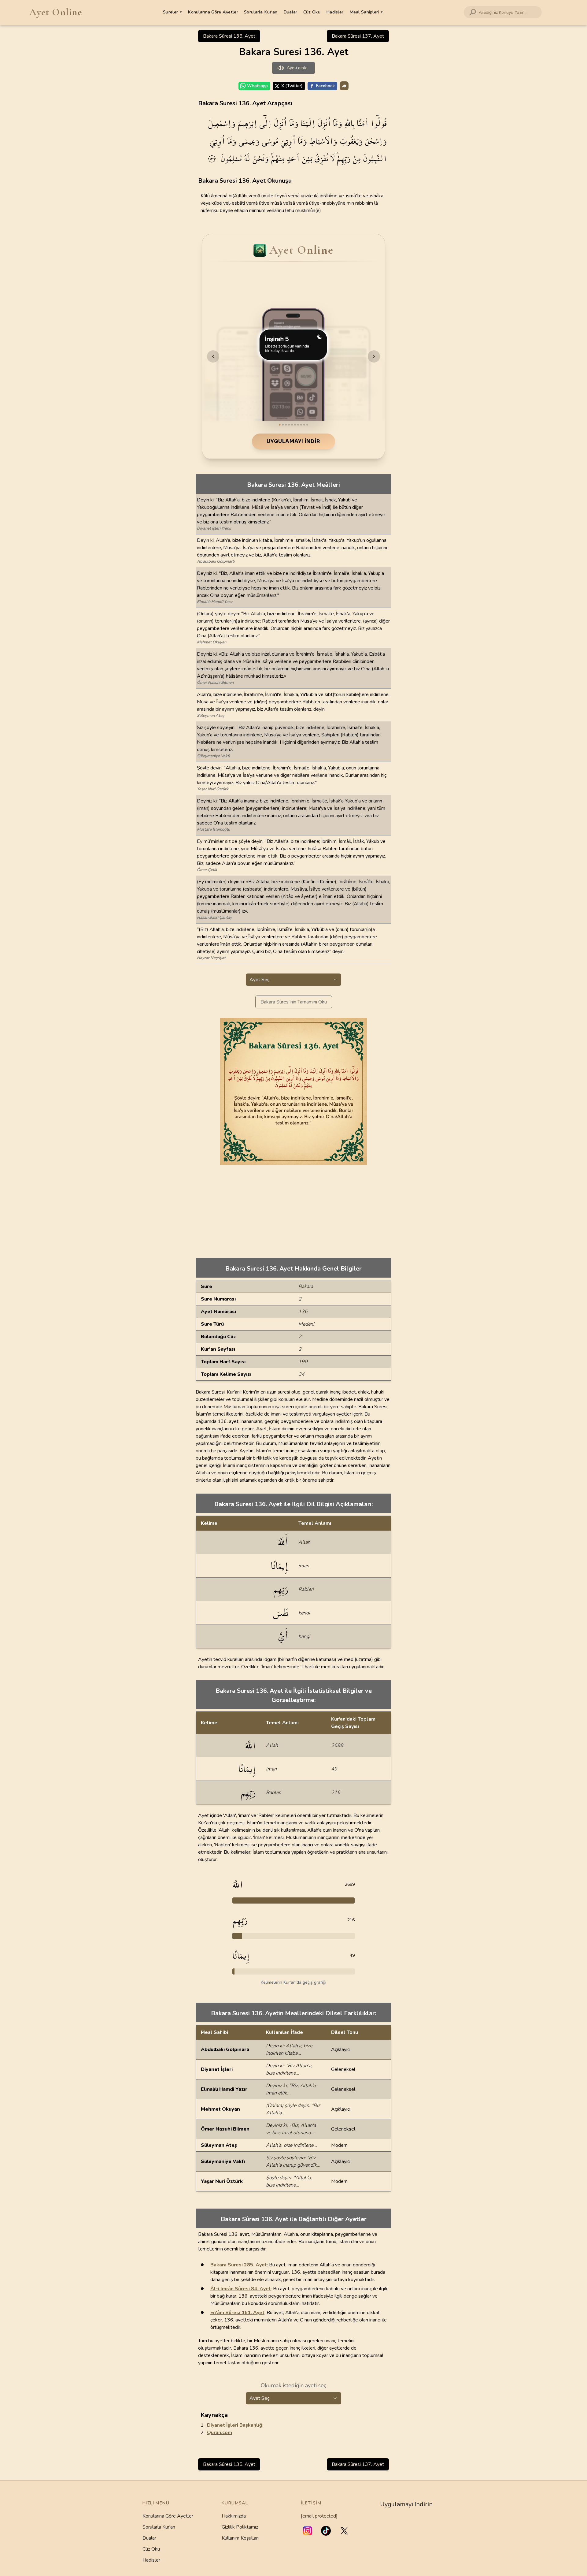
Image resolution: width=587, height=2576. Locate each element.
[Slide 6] (295, 425)
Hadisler (335, 12)
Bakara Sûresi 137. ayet (358, 36)
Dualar (290, 12)
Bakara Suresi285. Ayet (239, 2265)
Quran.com (220, 2433)
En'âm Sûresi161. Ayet (237, 2313)
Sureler (172, 12)
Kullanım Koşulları (240, 2538)
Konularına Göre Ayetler (213, 12)
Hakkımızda (234, 2516)
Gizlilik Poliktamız (240, 2527)
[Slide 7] (298, 425)
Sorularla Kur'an (159, 2527)
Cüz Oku (312, 12)
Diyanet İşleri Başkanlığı (235, 2425)
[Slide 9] (304, 425)
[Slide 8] (301, 425)
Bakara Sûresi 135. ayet (229, 36)
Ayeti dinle (297, 68)
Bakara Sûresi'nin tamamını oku (294, 1002)
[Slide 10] (307, 425)
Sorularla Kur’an (261, 12)
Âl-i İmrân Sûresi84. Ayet (241, 2289)
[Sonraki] (374, 356)
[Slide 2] (283, 425)
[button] (308, 2531)
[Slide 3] (286, 425)
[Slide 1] (280, 425)
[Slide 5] (292, 425)
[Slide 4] (289, 425)
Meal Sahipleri (366, 12)
